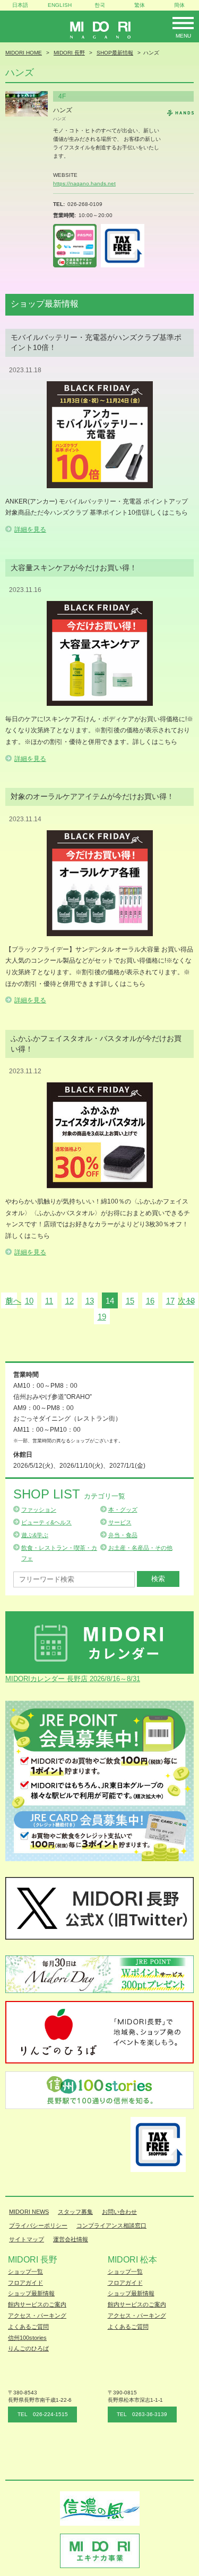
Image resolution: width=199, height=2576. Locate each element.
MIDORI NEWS (29, 2212)
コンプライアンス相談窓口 (111, 2225)
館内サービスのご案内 (37, 2304)
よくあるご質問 (28, 2327)
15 (130, 1301)
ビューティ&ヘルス (46, 1522)
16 (150, 1301)
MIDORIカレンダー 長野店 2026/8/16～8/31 (73, 1679)
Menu (183, 36)
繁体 (140, 5)
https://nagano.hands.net (84, 183)
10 (29, 1301)
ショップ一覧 (25, 2272)
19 (102, 1317)
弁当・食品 (123, 1535)
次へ (186, 1301)
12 (70, 1301)
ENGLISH (60, 5)
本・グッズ (123, 1510)
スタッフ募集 (75, 2212)
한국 (100, 5)
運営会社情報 (71, 2239)
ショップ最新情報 (31, 2293)
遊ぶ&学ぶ (35, 1535)
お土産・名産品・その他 (140, 1548)
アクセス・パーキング (37, 2315)
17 (170, 1301)
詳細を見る (30, 529)
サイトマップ (27, 2239)
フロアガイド (25, 2283)
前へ (13, 1301)
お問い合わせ (119, 2212)
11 (49, 1301)
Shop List (69, 1494)
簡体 (179, 5)
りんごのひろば (28, 2348)
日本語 (20, 5)
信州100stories (27, 2338)
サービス (120, 1522)
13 (90, 1301)
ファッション (39, 1510)
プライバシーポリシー (38, 2225)
